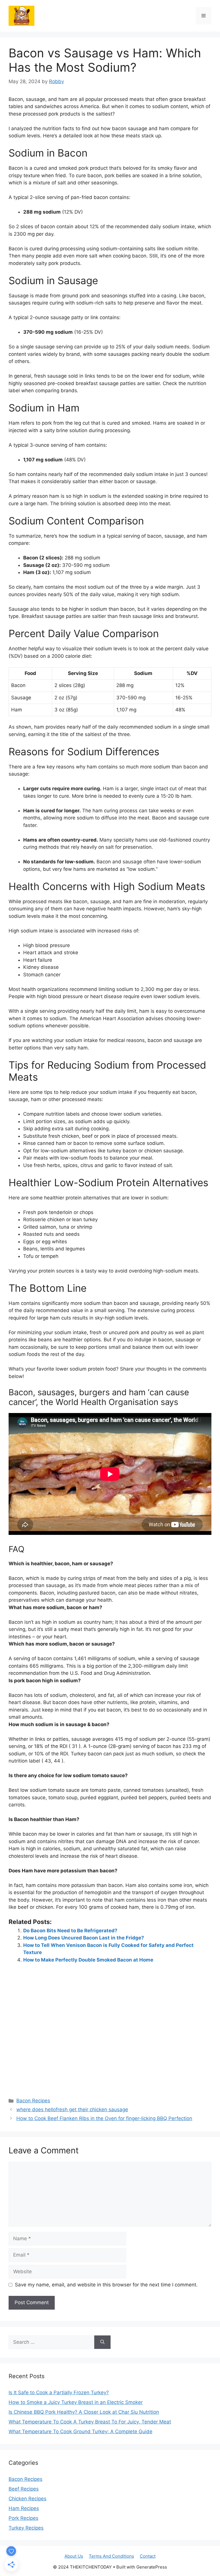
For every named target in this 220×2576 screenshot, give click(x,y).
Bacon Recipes (33, 2101)
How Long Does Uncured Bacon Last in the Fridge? (84, 1938)
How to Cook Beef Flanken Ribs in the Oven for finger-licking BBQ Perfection (104, 2118)
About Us (74, 2556)
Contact (148, 2556)
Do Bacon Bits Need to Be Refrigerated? (70, 1931)
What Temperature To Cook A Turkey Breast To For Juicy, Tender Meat (90, 2422)
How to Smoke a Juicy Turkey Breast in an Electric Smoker (76, 2402)
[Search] (102, 2342)
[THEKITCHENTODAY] (21, 15)
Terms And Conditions (111, 2556)
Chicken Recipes (27, 2499)
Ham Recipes (24, 2508)
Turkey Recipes (26, 2528)
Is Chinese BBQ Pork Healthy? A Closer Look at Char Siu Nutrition (84, 2412)
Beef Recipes (24, 2489)
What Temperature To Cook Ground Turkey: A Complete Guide (80, 2431)
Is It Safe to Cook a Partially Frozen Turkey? (59, 2392)
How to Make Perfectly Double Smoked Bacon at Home (88, 1960)
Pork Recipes (23, 2518)
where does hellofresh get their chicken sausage (72, 2109)
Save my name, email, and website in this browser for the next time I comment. (106, 2285)
